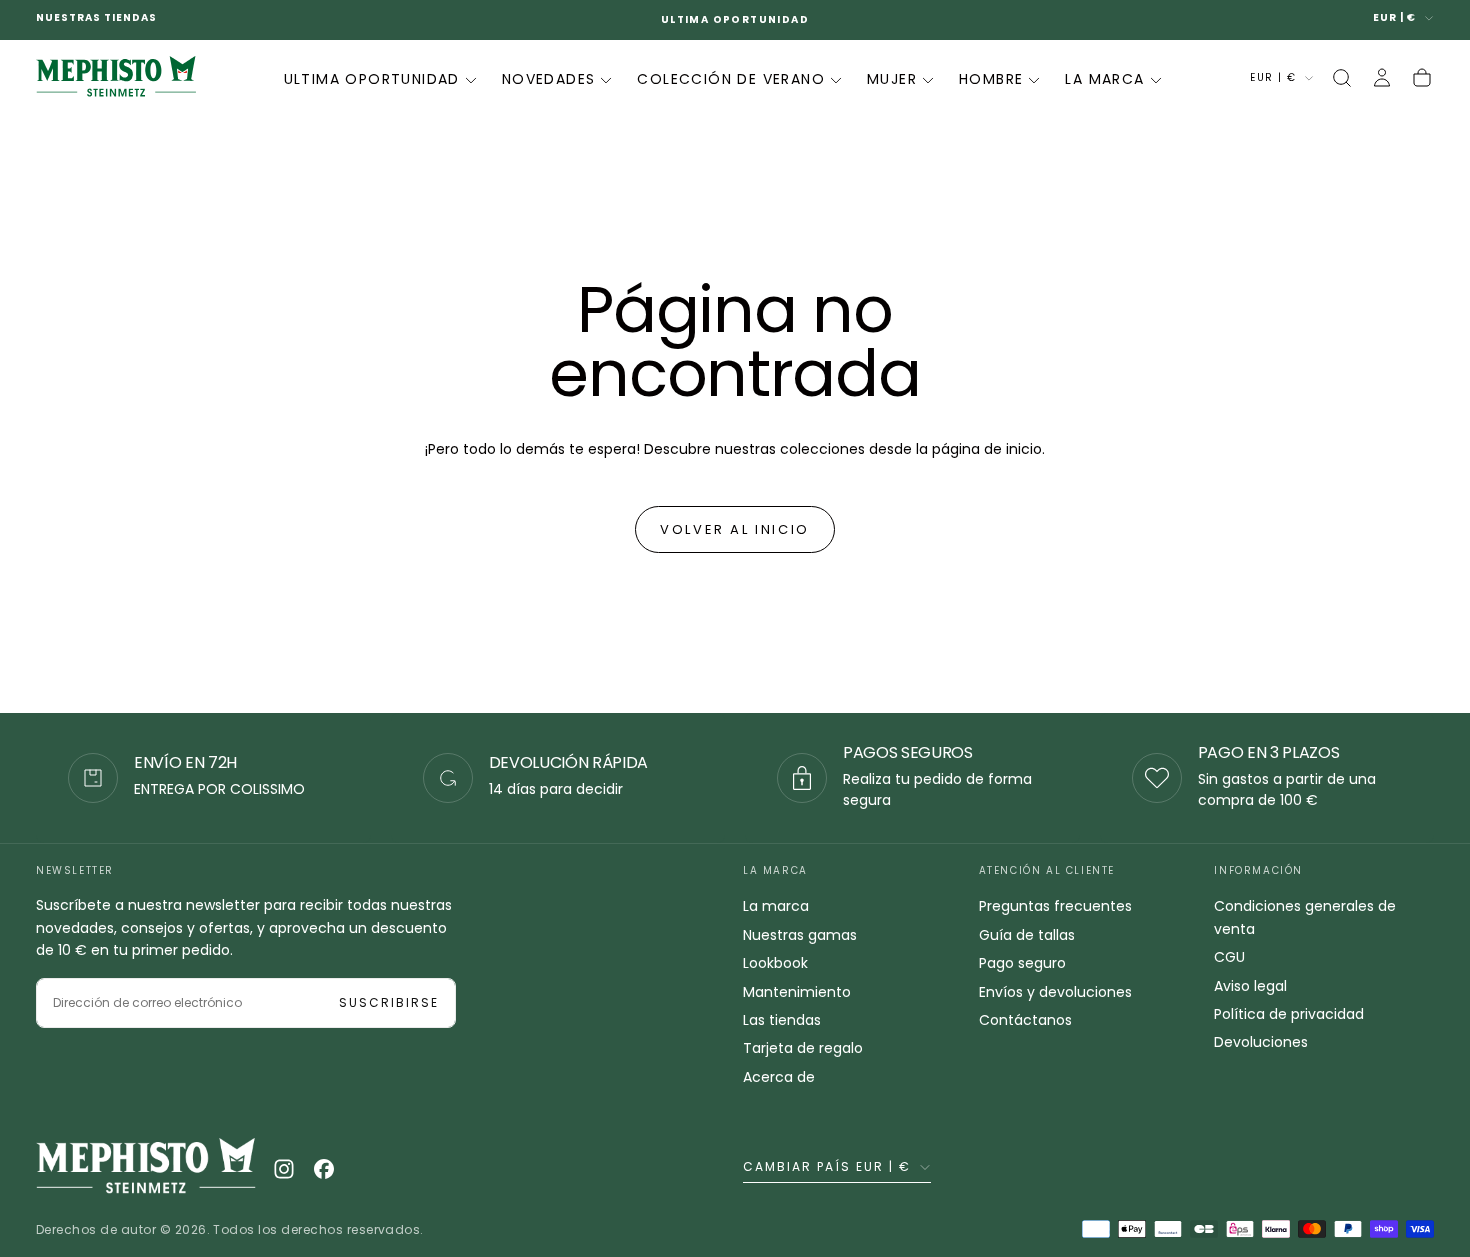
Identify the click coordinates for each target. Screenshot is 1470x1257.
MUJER (892, 79)
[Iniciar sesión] (1382, 78)
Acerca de (779, 1077)
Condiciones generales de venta (1305, 917)
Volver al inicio (735, 529)
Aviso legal (1250, 986)
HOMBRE (991, 79)
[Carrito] (1422, 78)
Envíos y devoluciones (1055, 992)
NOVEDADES (549, 79)
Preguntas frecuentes (1055, 906)
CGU (1229, 957)
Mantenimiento (797, 992)
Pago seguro (1022, 963)
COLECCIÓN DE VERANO (731, 79)
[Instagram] (284, 1169)
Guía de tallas (1027, 935)
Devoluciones (1261, 1042)
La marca (776, 906)
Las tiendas (782, 1020)
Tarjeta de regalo (803, 1048)
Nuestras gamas (800, 935)
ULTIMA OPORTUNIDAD (372, 79)
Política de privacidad (1289, 1014)
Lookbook (775, 963)
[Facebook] (324, 1169)
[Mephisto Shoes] (146, 1169)
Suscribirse (389, 1002)
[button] (1342, 78)
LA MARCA (1104, 79)
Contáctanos (1025, 1020)
